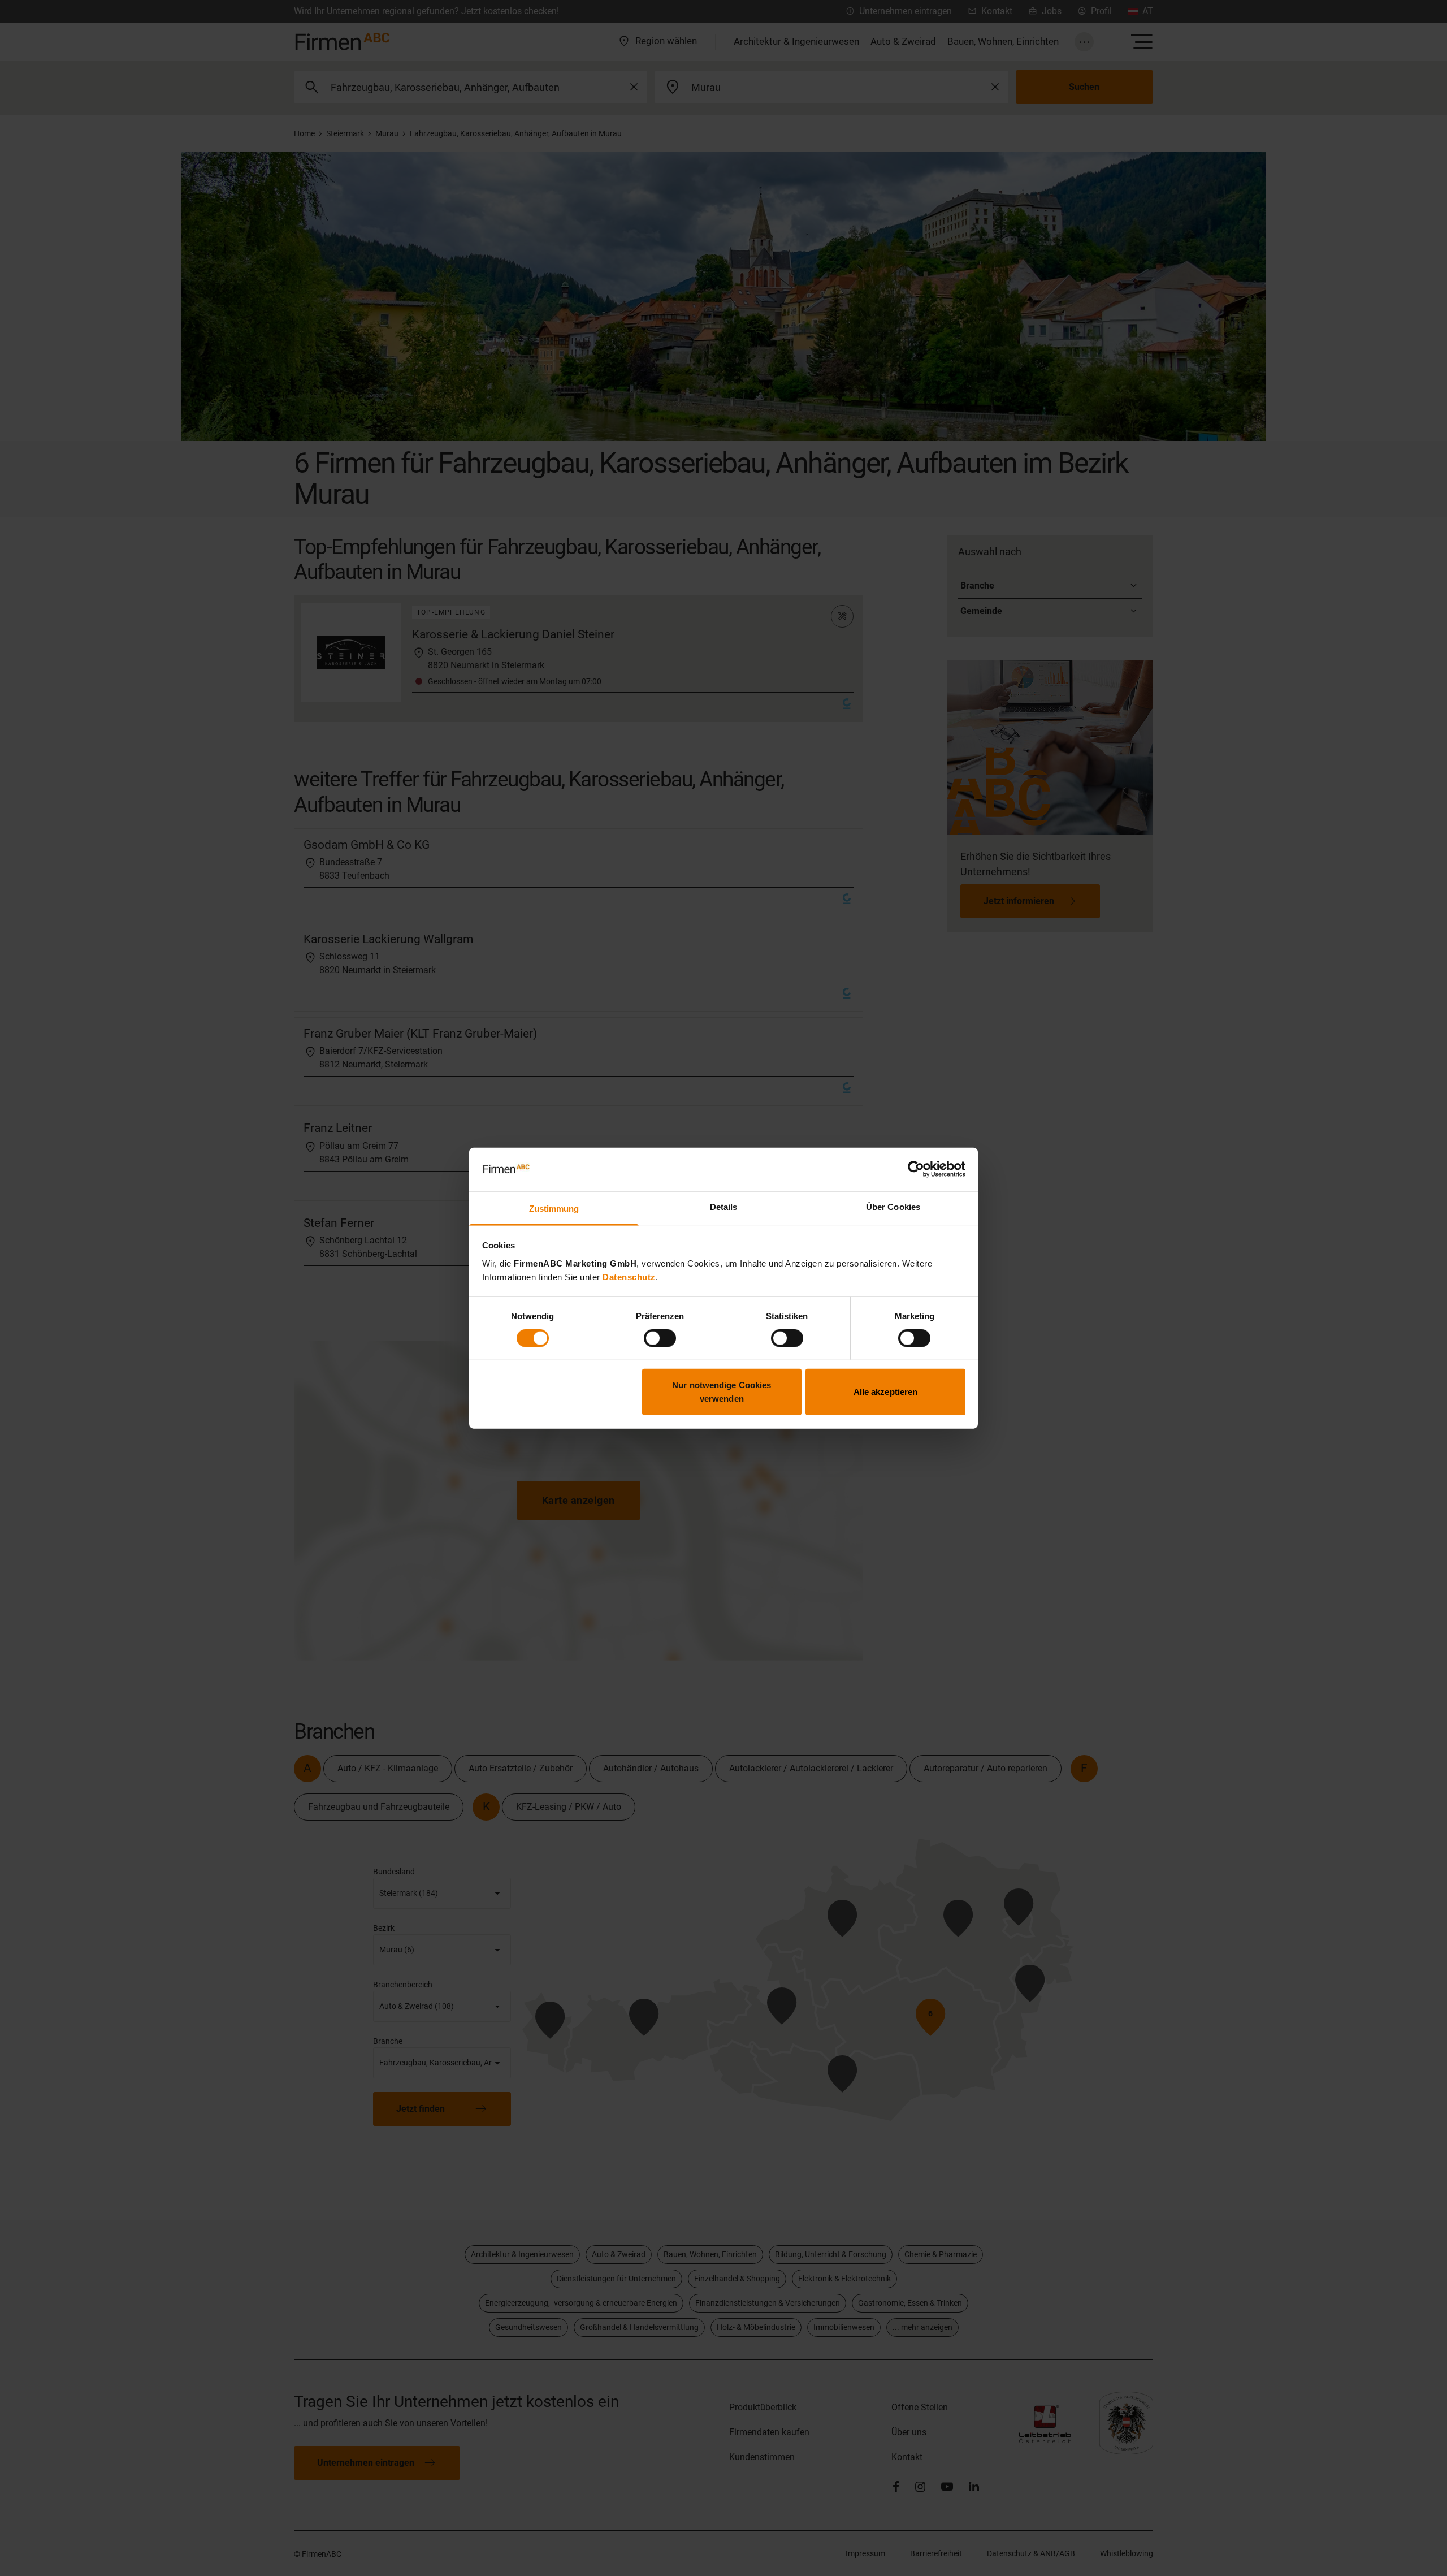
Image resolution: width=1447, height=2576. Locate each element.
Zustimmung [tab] (554, 1209)
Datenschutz (629, 1277)
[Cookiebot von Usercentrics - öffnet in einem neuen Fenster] (916, 1169)
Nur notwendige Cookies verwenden (722, 1392)
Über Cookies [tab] (893, 1207)
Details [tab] (724, 1207)
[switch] (660, 1338)
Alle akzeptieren (886, 1392)
